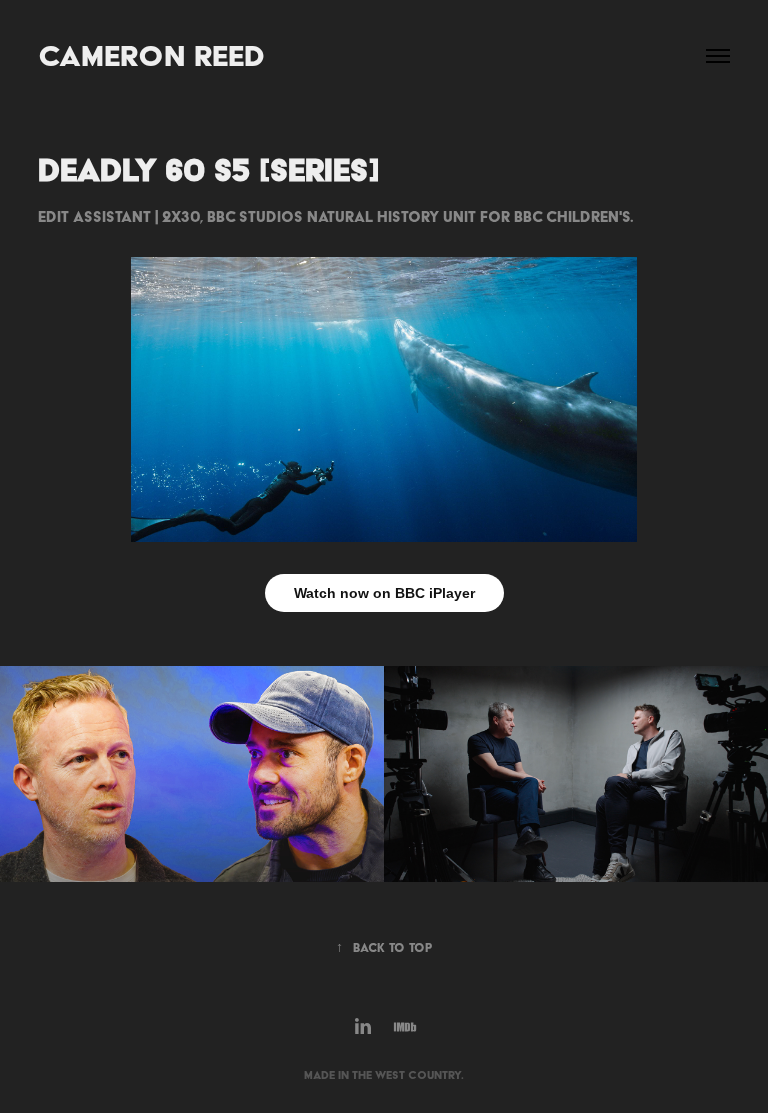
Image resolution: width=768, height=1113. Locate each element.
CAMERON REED (151, 55)
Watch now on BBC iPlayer (384, 593)
